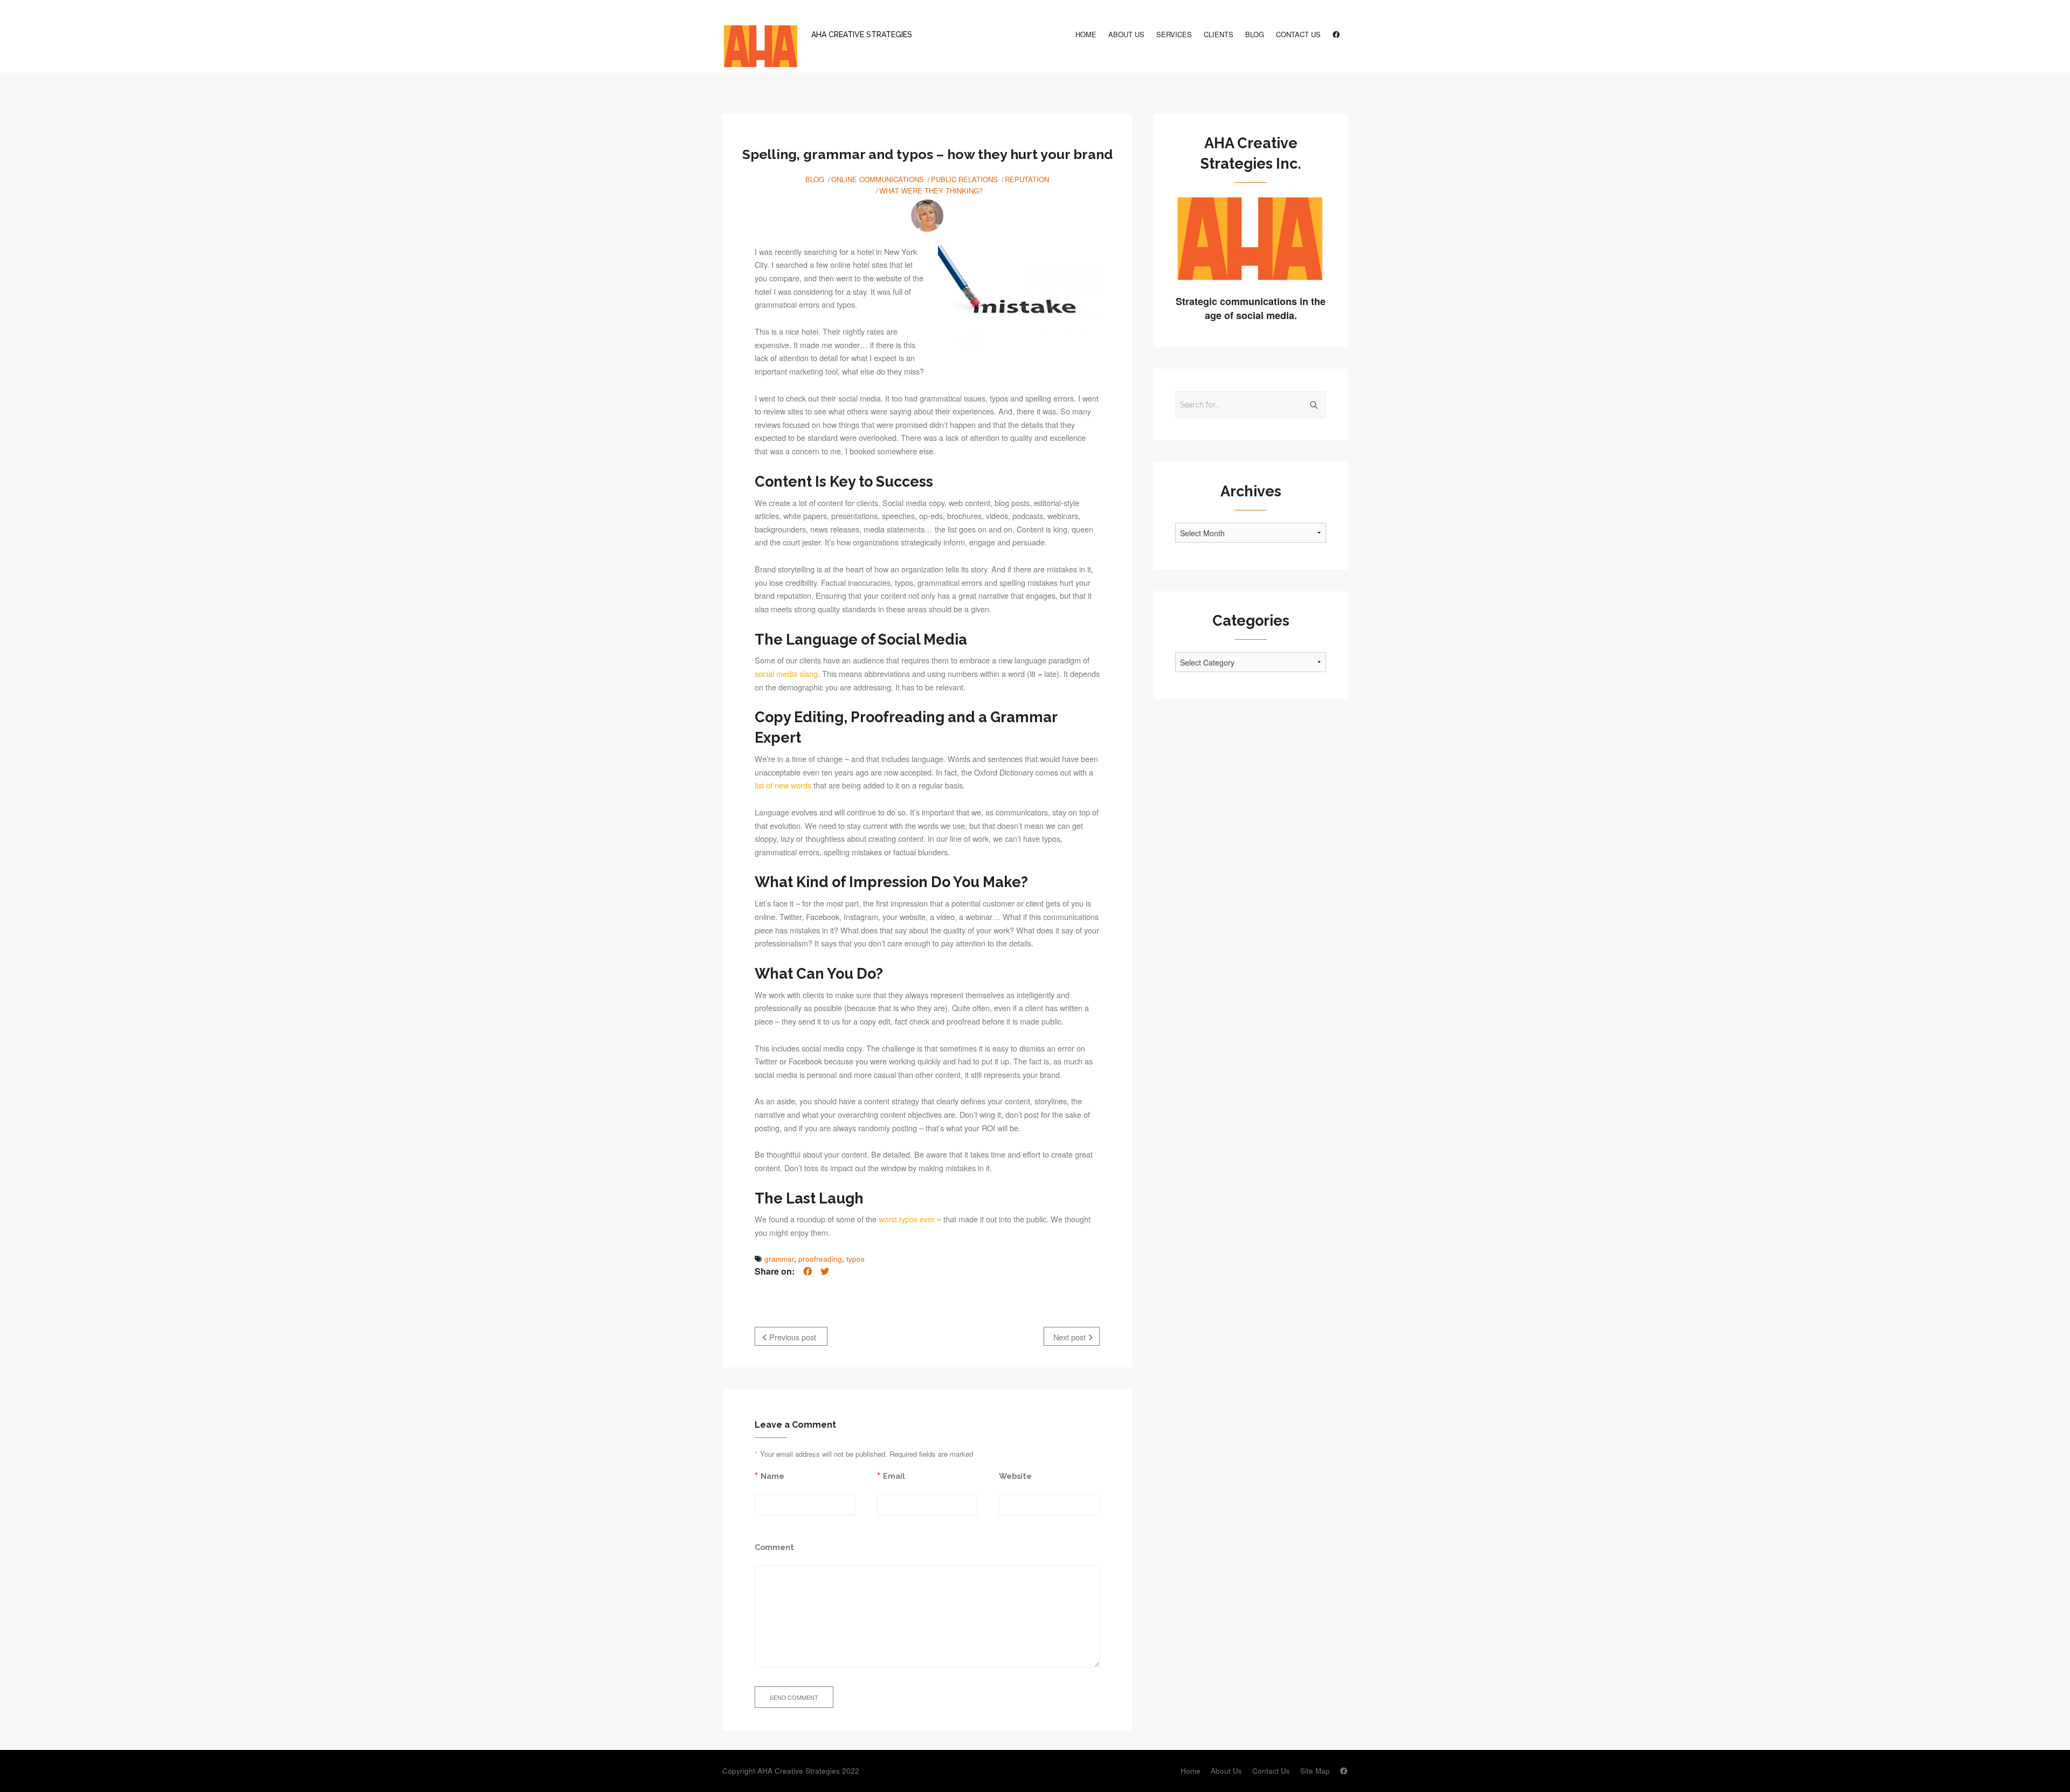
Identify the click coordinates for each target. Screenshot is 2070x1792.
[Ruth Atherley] (927, 216)
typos (855, 1259)
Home (1086, 34)
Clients (1219, 34)
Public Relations (964, 179)
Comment (774, 1547)
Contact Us (1298, 34)
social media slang (786, 673)
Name (772, 1476)
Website (1015, 1476)
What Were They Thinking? (931, 191)
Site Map (1315, 1771)
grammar (779, 1259)
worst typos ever (907, 1219)
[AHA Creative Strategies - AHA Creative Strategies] (760, 47)
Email (894, 1476)
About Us (1126, 34)
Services (1174, 34)
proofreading (820, 1259)
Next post (1071, 1337)
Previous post (792, 1337)
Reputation (1027, 179)
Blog (1255, 34)
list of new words (783, 785)
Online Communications (878, 179)
